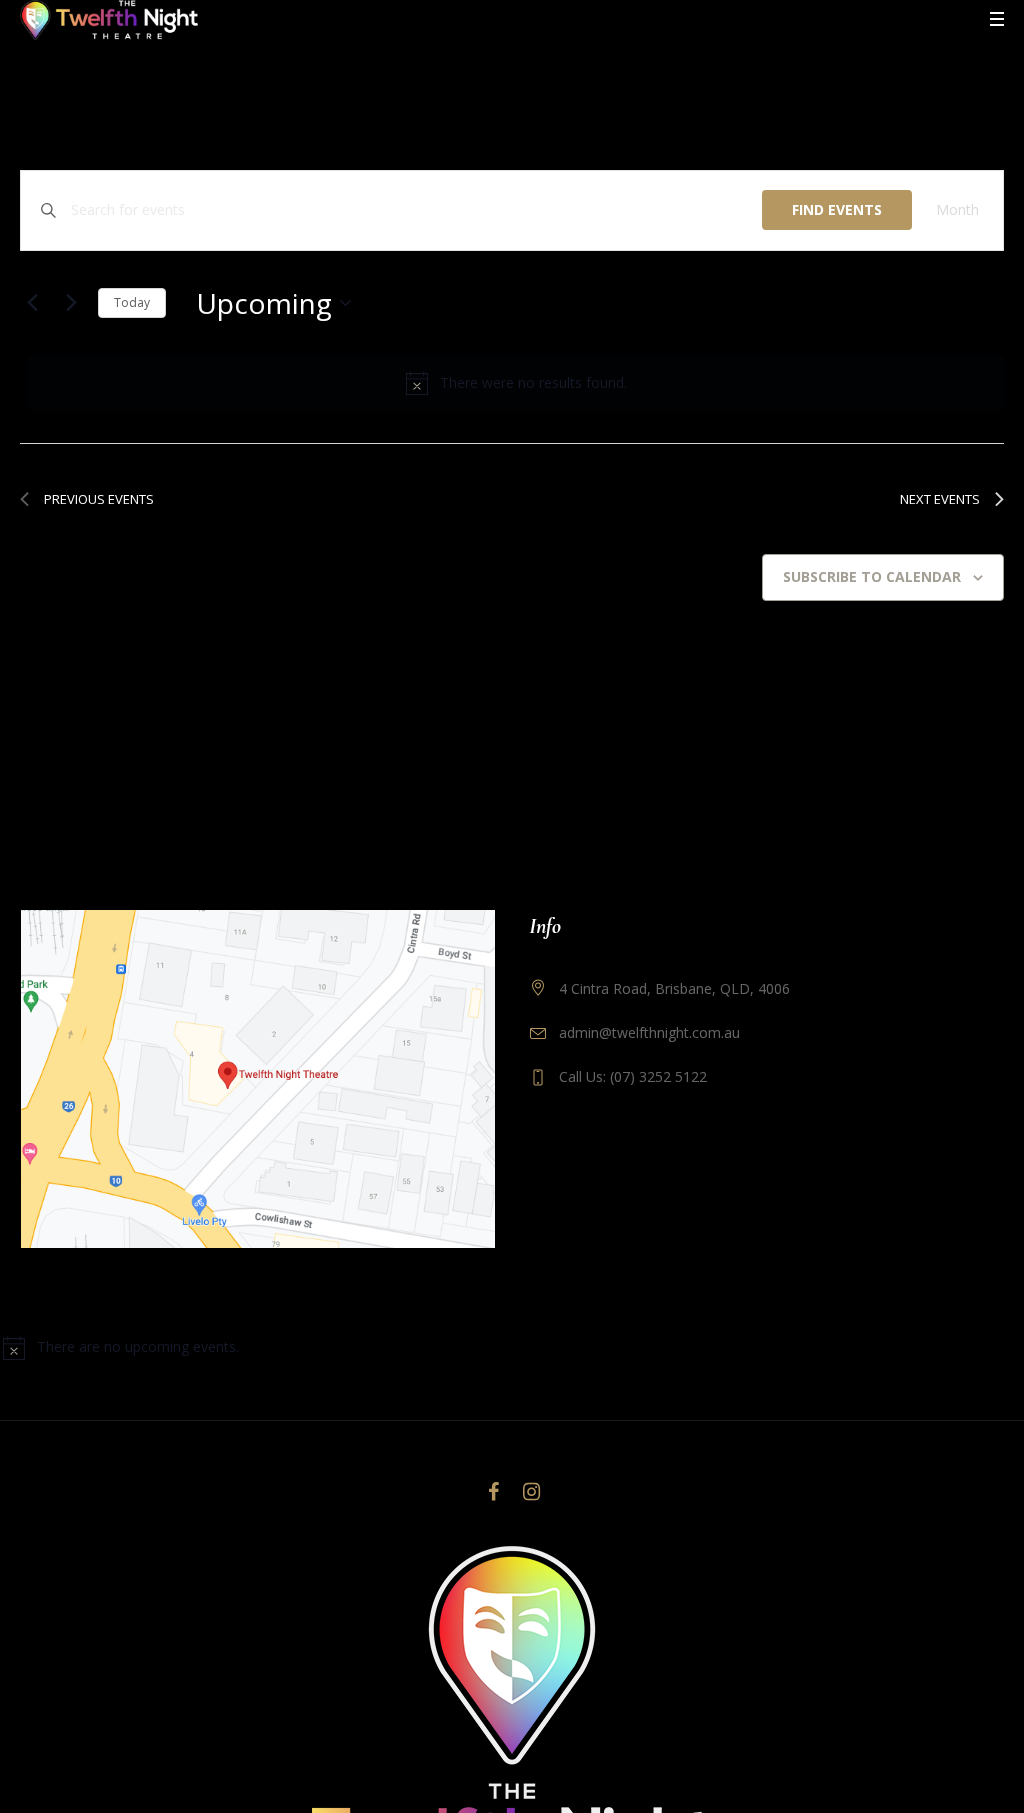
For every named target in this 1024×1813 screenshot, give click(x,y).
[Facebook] (493, 1492)
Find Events (837, 209)
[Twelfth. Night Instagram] (531, 1492)
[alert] (516, 383)
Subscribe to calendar (872, 576)
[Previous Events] (32, 303)
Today (132, 302)
